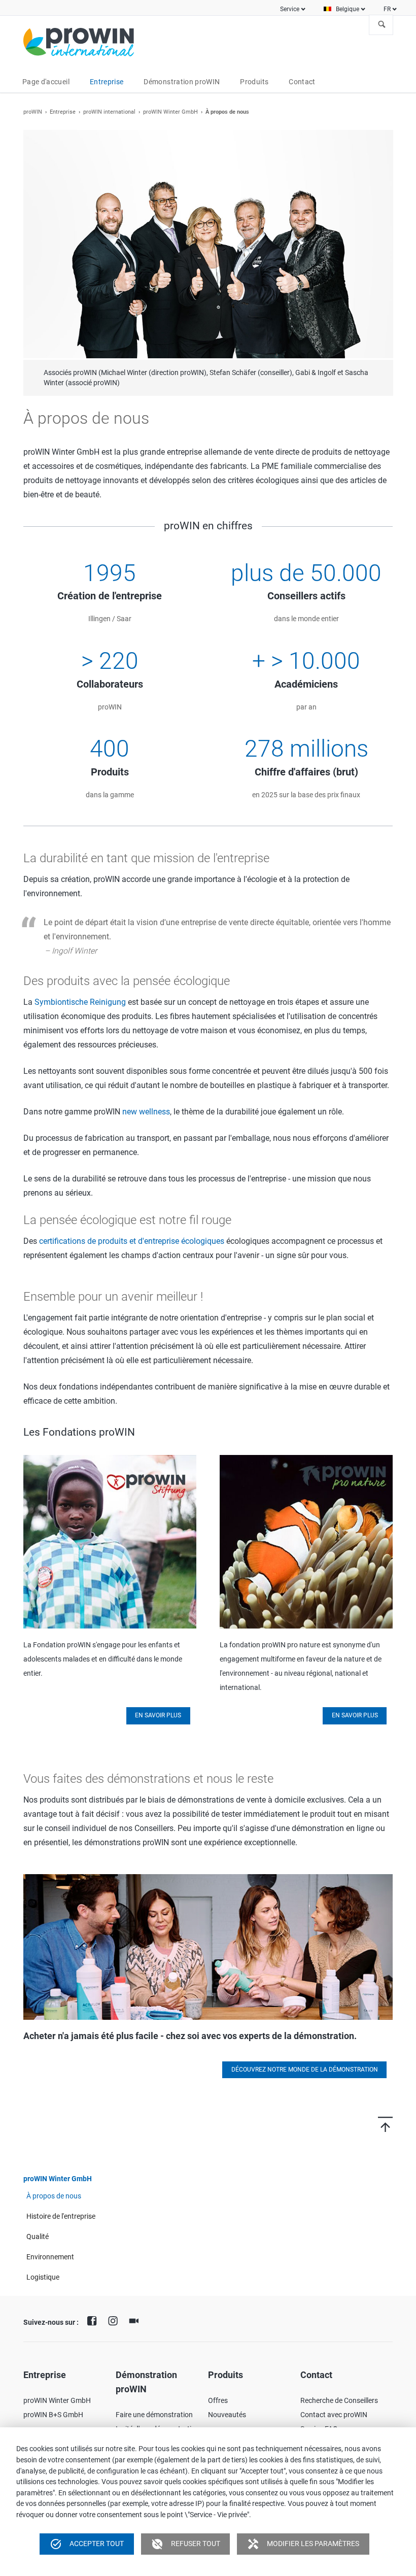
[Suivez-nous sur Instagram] (115, 2310)
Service (290, 9)
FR (387, 9)
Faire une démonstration (154, 2404)
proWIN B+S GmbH (53, 2404)
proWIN (33, 112)
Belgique (348, 9)
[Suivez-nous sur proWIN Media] (136, 2310)
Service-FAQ (319, 2419)
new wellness (146, 1101)
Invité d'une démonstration (158, 2419)
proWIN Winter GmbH (170, 112)
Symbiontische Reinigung (80, 992)
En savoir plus (158, 1705)
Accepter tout (87, 2544)
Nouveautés (227, 2404)
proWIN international (109, 112)
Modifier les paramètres (303, 2544)
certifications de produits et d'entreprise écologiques (132, 1231)
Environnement (50, 2246)
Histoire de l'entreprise (61, 2206)
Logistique (43, 2266)
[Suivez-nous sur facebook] (94, 2310)
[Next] (380, 258)
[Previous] (36, 258)
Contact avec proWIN (334, 2404)
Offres (218, 2390)
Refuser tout (186, 2544)
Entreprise (63, 112)
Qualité (38, 2226)
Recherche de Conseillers (339, 2390)
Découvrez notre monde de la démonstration (305, 2059)
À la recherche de (382, 25)
